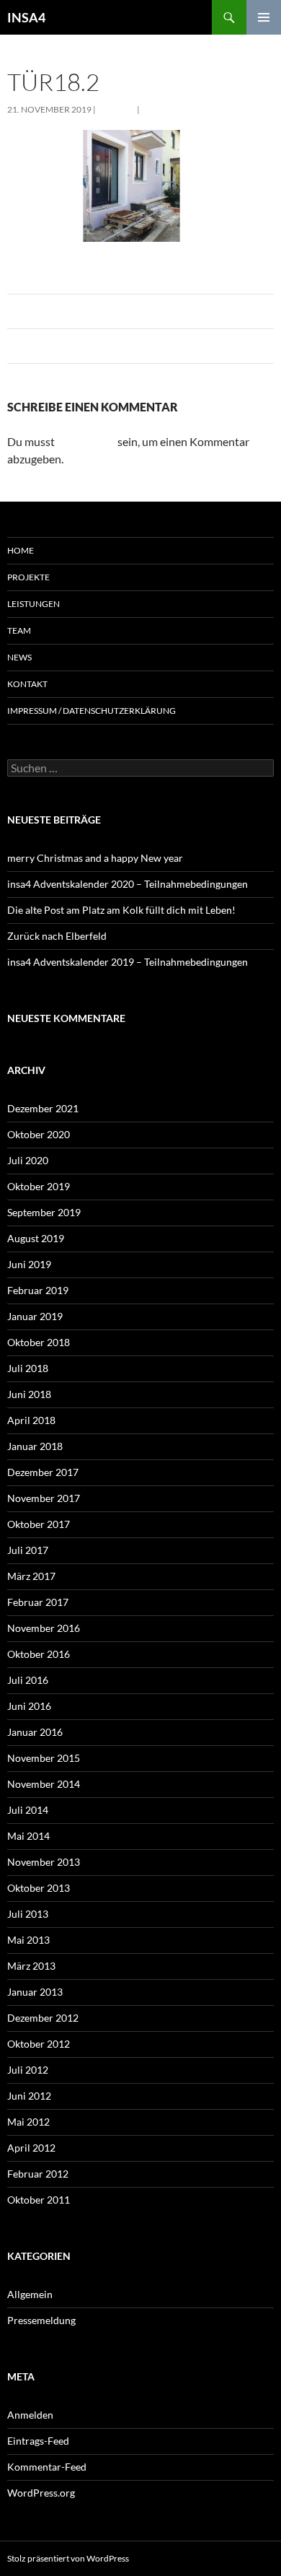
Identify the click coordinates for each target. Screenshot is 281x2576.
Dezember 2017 (43, 1472)
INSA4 (26, 17)
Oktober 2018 (39, 1342)
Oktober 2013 (39, 1888)
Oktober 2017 (39, 1524)
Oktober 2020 (39, 1134)
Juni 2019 (29, 1264)
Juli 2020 (28, 1160)
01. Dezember (171, 109)
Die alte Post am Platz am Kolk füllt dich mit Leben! (121, 910)
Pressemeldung (41, 2320)
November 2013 (44, 1862)
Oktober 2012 (39, 2044)
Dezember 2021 (43, 1108)
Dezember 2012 (43, 2018)
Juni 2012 (29, 2096)
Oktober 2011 (39, 2200)
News (19, 657)
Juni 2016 (29, 1706)
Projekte (28, 577)
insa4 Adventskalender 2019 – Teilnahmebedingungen (128, 962)
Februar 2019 (38, 1290)
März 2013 (31, 1966)
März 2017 (31, 1576)
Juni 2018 (29, 1394)
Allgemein (30, 2294)
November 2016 (44, 1628)
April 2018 (31, 1420)
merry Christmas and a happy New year (95, 858)
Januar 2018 (35, 1446)
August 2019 (36, 1238)
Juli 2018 (28, 1368)
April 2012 (31, 2148)
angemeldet (86, 441)
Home (21, 550)
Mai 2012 (28, 2122)
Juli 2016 (28, 1680)
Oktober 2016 (39, 1654)
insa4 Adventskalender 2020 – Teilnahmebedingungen (128, 884)
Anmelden (30, 2415)
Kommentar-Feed (47, 2467)
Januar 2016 (35, 1732)
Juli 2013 (28, 1914)
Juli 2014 (28, 1810)
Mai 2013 (28, 1940)
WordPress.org (41, 2493)
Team (19, 630)
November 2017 (44, 1498)
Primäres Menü (264, 17)
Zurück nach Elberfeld (57, 936)
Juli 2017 (28, 1550)
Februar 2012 (38, 2174)
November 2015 (44, 1758)
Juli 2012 (28, 2070)
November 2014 (44, 1784)
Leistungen (34, 604)
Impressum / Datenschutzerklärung (92, 711)
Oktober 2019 (39, 1186)
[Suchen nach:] (140, 768)
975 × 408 (116, 109)
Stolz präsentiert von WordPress (68, 2558)
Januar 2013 (35, 1992)
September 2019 (44, 1212)
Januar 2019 (35, 1316)
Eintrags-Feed (38, 2441)
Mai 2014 (28, 1836)
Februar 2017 (38, 1602)
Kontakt (27, 684)
